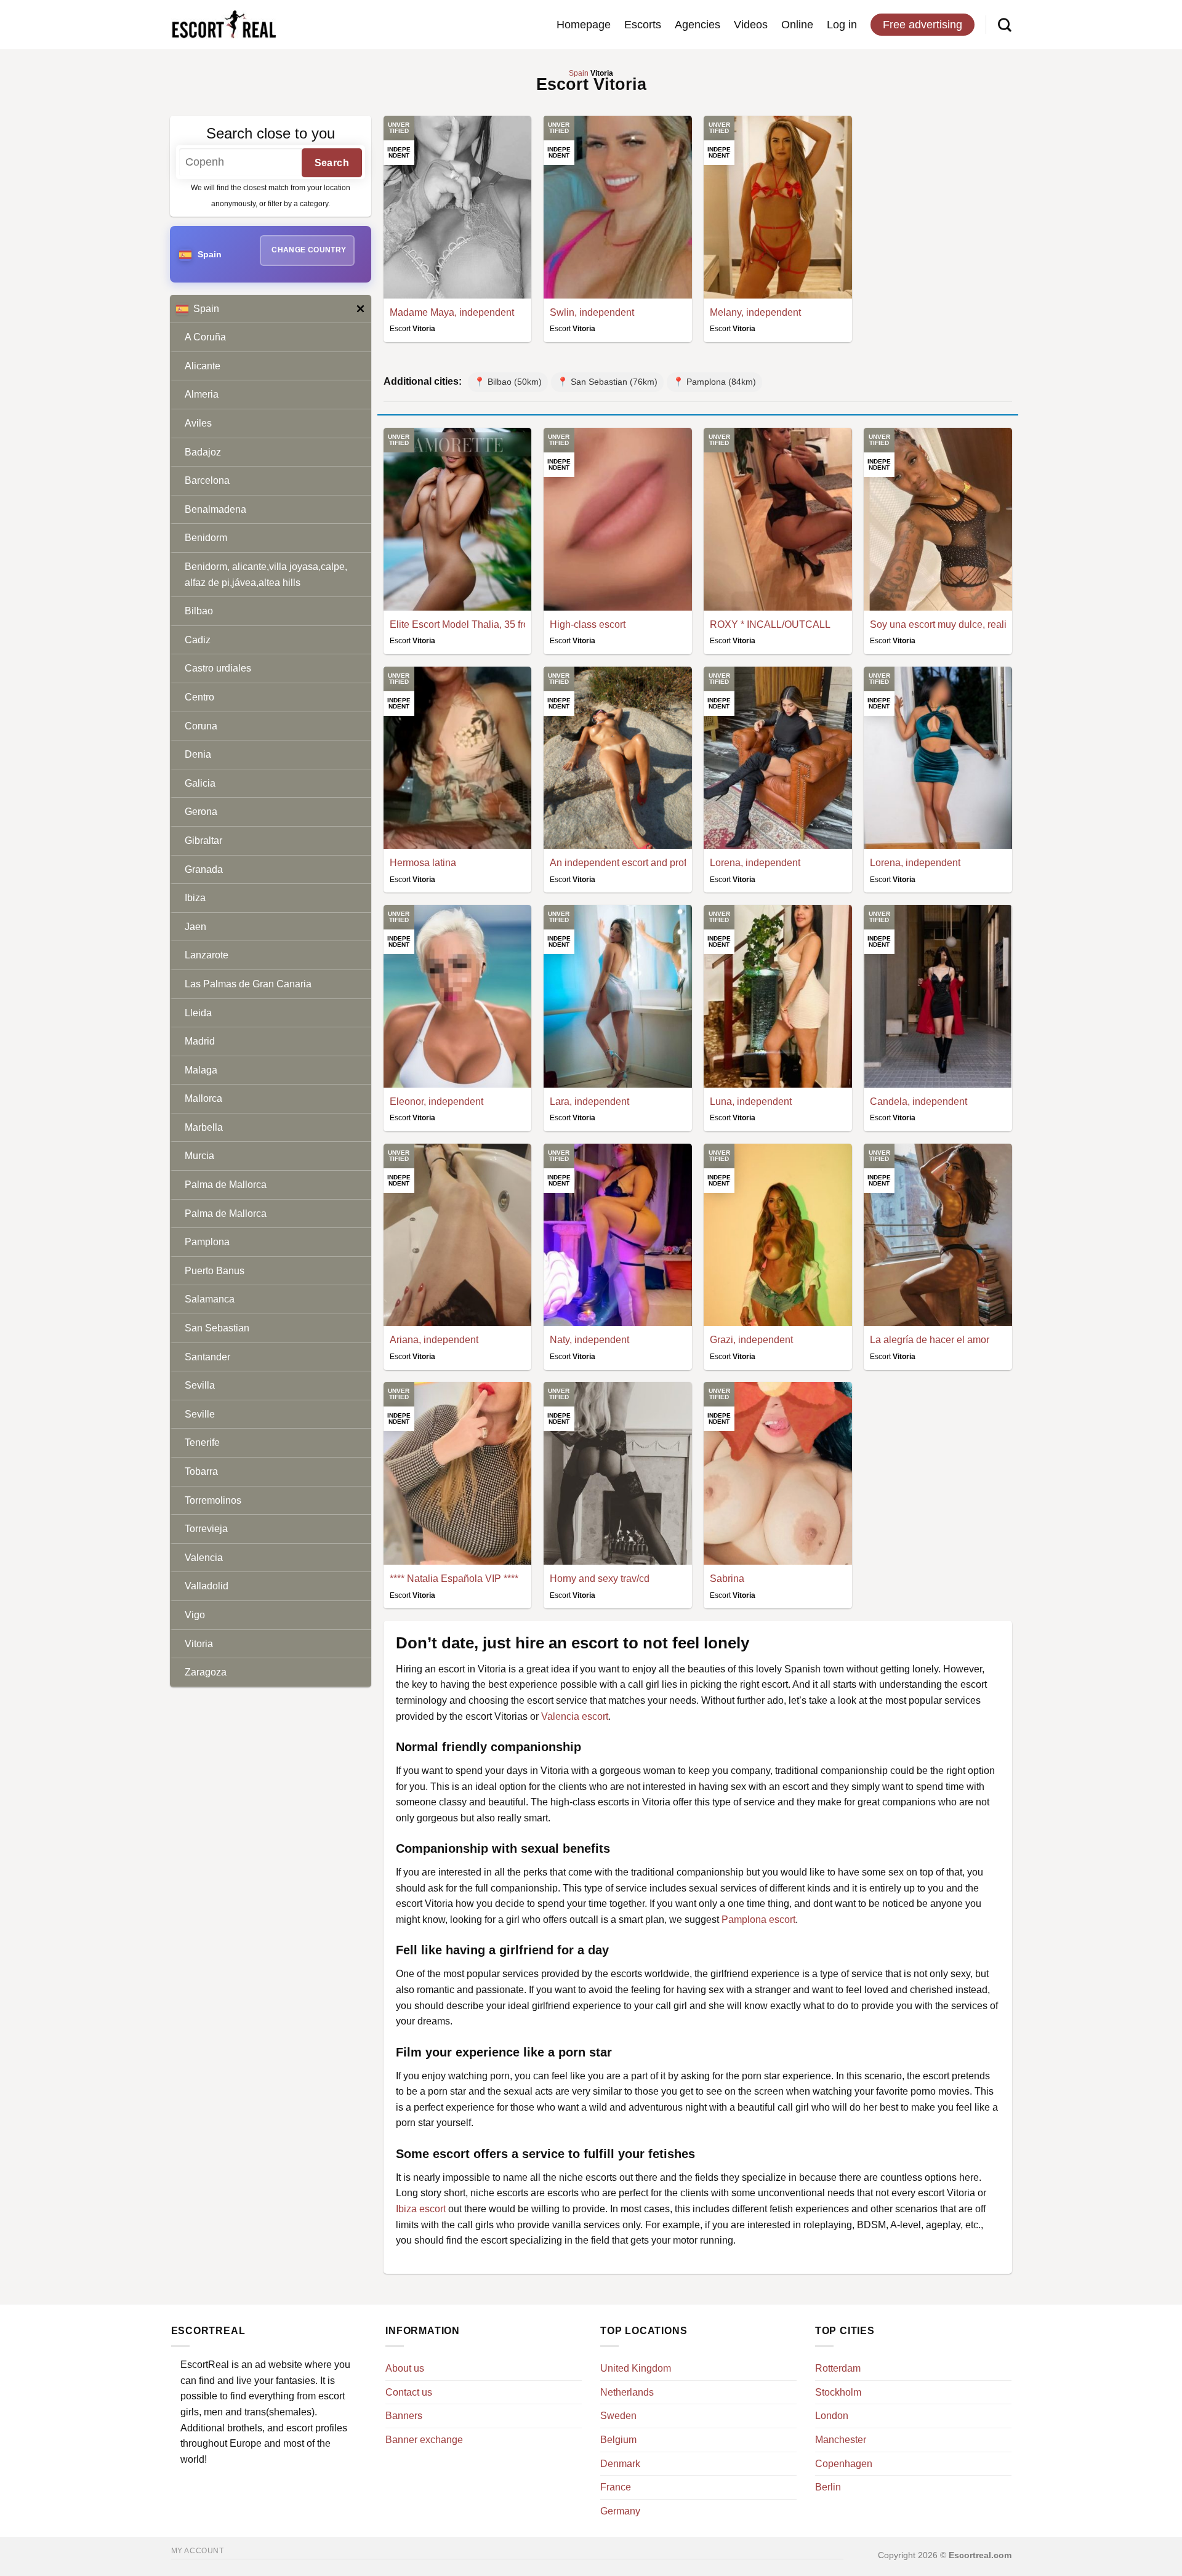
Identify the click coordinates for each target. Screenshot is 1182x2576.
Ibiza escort (421, 2209)
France (616, 2487)
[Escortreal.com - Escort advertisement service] (223, 25)
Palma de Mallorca (226, 1185)
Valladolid (207, 1586)
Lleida (198, 1013)
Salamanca (210, 1299)
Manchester (841, 2440)
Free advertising (923, 25)
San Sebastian (217, 1328)
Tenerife (202, 1442)
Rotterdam (838, 2368)
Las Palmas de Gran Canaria (248, 984)
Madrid (200, 1041)
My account (198, 2551)
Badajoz (203, 452)
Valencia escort (575, 1716)
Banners (404, 2416)
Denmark (620, 2464)
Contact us (409, 2392)
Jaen (195, 927)
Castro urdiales (218, 668)
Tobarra (201, 1471)
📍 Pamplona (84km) (714, 382)
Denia (198, 754)
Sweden (618, 2416)
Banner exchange (424, 2440)
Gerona (201, 812)
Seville (200, 1414)
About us (405, 2368)
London (832, 2416)
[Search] (1005, 25)
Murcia (199, 1156)
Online (797, 25)
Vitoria (199, 1644)
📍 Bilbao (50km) (508, 382)
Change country (309, 250)
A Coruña (205, 337)
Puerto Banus (215, 1271)
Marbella (204, 1127)
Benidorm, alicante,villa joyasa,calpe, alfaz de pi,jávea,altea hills (266, 575)
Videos (751, 25)
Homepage (584, 25)
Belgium (618, 2440)
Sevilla (200, 1385)
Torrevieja (206, 1529)
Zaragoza (206, 1672)
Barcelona (207, 480)
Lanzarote (207, 955)
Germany (620, 2511)
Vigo (195, 1615)
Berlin (828, 2487)
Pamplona (207, 1242)
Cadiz (198, 640)
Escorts (643, 25)
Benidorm (206, 538)
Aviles (198, 423)
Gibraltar (203, 841)
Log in (842, 25)
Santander (207, 1357)
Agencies (698, 25)
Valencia (204, 1558)
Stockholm (838, 2392)
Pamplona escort (758, 1920)
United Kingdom (636, 2368)
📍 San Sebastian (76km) (607, 382)
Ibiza (195, 898)
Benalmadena (215, 509)
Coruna (201, 726)
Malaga (201, 1070)
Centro (199, 697)
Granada (204, 869)
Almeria (202, 394)
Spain (206, 309)
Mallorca (203, 1098)
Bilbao (199, 611)
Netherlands (627, 2392)
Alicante (203, 366)
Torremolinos (213, 1500)
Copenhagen (844, 2464)
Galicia (200, 783)
